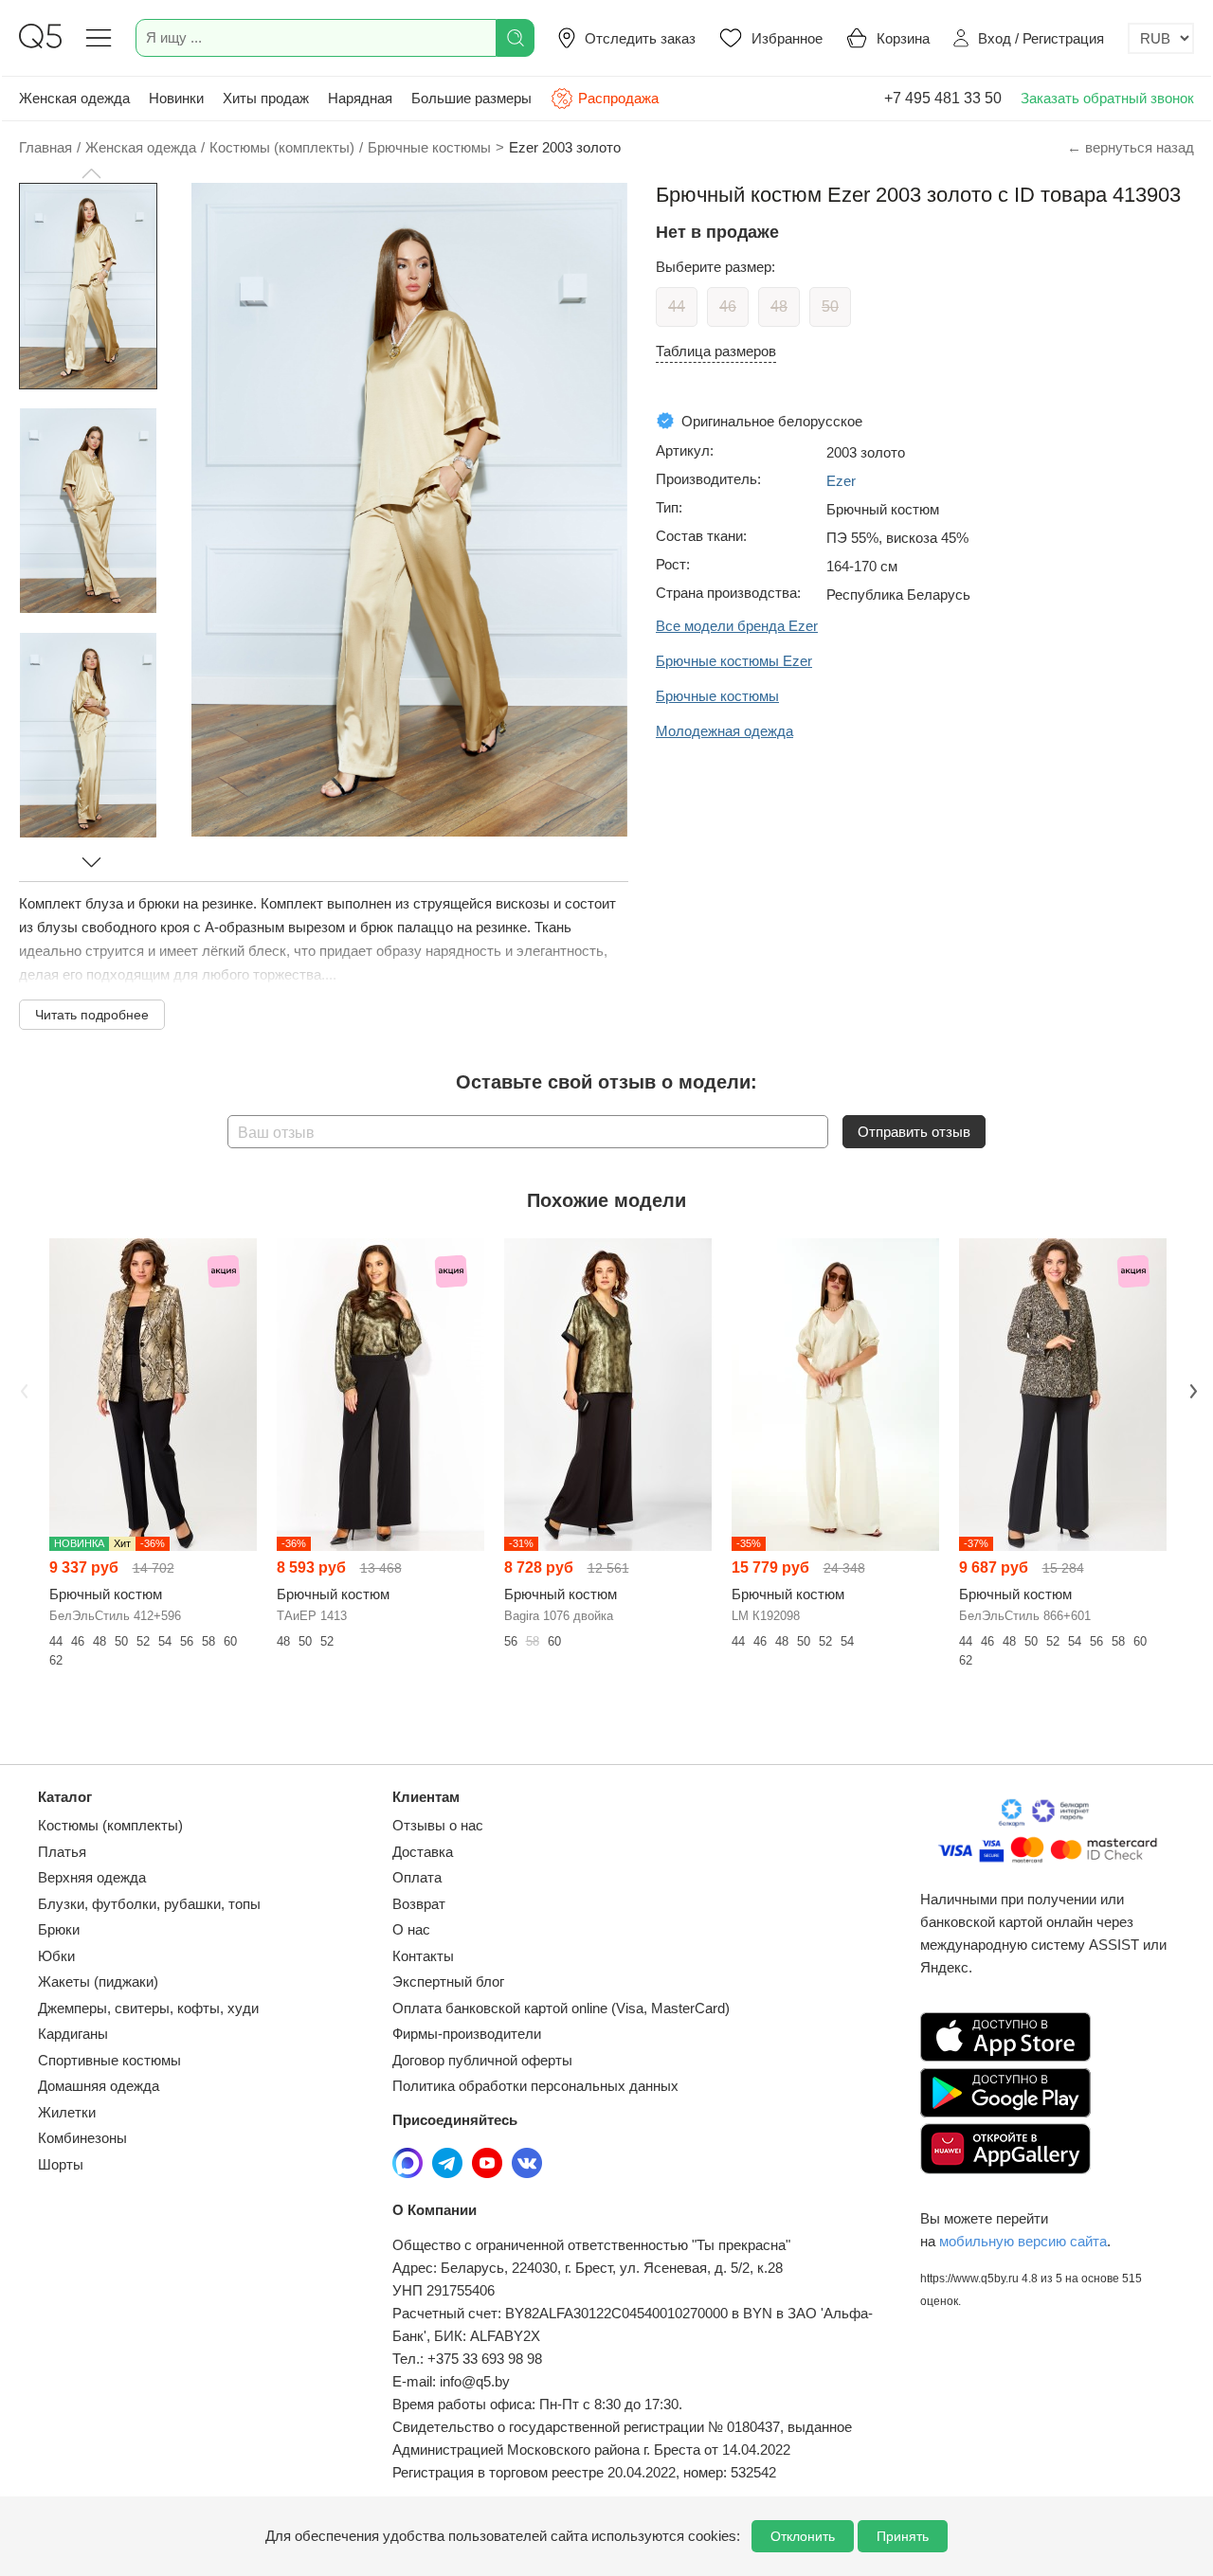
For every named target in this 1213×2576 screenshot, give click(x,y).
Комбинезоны (82, 2138)
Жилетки (67, 2112)
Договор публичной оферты (482, 2060)
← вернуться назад (1131, 147)
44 (677, 306)
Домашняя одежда (99, 2086)
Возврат (419, 1904)
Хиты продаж (266, 98)
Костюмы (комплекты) (110, 1825)
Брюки (59, 1929)
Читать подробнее (92, 1015)
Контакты (423, 1956)
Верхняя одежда (92, 1877)
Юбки (56, 1956)
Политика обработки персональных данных (535, 2086)
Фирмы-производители (467, 2034)
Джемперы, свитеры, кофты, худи (148, 2008)
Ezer (841, 481)
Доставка (423, 1852)
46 (728, 306)
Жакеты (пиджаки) (98, 1982)
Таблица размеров (716, 351)
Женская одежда (74, 98)
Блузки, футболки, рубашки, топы (149, 1904)
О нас (411, 1929)
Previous (22, 1389)
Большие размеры (471, 98)
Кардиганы (73, 2034)
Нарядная (360, 98)
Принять (903, 2536)
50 (830, 306)
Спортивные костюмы (109, 2060)
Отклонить (803, 2536)
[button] (91, 173)
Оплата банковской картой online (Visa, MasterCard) (561, 2008)
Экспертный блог (448, 1982)
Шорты (61, 2164)
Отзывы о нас (438, 1825)
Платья (62, 1852)
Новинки (176, 98)
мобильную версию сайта (1023, 2241)
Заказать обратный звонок (1107, 98)
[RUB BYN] (1161, 38)
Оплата (417, 1877)
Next (1191, 1389)
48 (779, 306)
